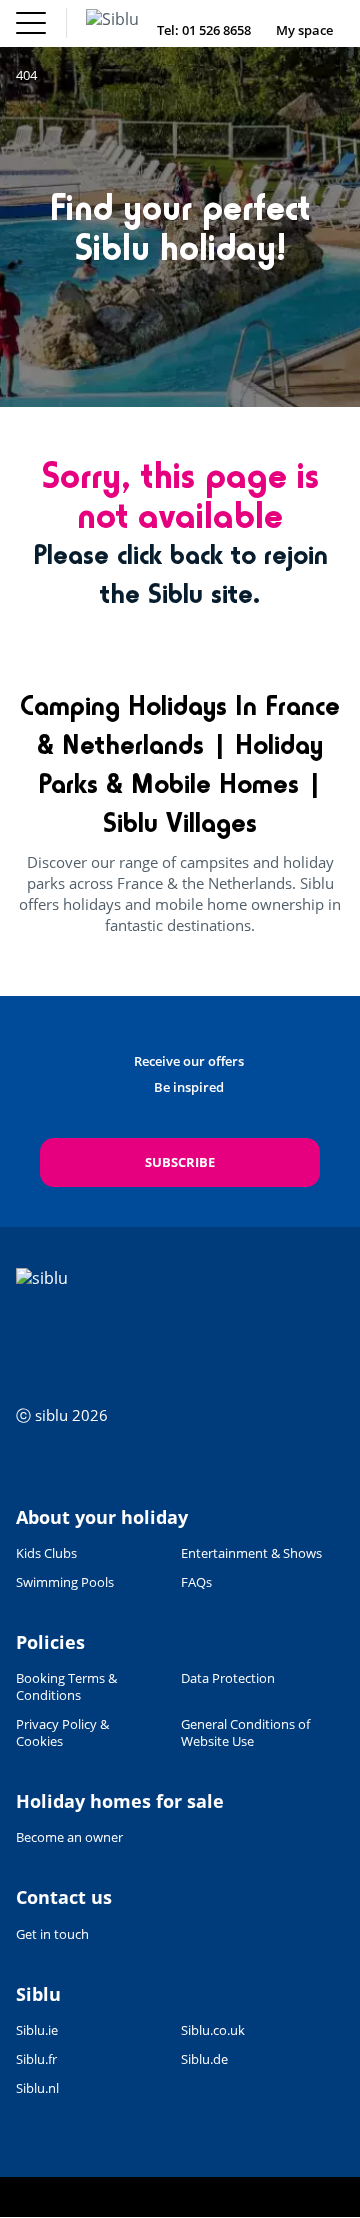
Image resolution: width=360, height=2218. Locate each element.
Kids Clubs (46, 1553)
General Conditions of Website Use (245, 1733)
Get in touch (52, 1934)
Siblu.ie (37, 2030)
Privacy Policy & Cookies (62, 1733)
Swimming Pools (65, 1582)
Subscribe (180, 1162)
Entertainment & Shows (251, 1553)
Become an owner (69, 1837)
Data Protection (228, 1678)
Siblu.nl (37, 2088)
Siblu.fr (36, 2059)
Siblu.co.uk (213, 2030)
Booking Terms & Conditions (66, 1687)
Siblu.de (204, 2059)
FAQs (196, 1582)
